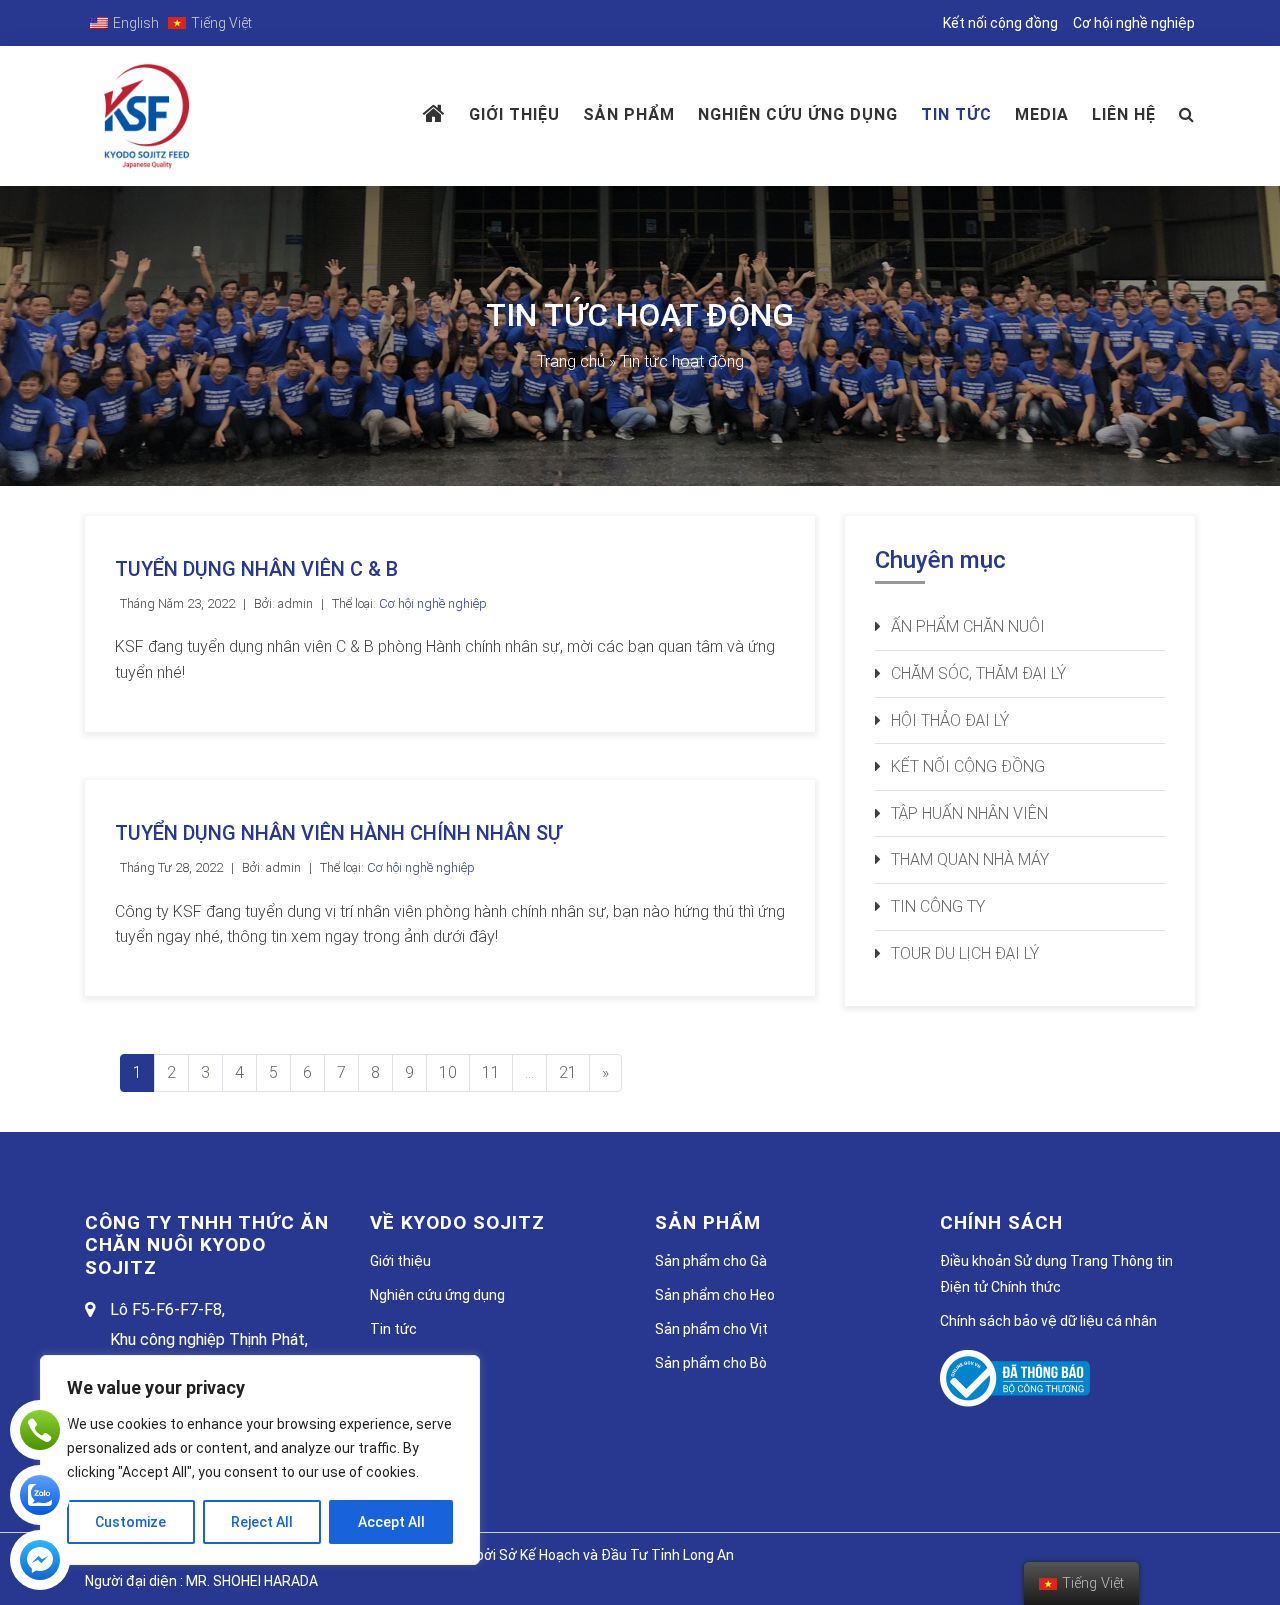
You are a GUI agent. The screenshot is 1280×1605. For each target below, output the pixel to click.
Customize (130, 1522)
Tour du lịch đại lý (965, 953)
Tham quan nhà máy (970, 859)
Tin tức (956, 114)
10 (448, 1072)
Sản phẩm (629, 114)
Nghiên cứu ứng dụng (437, 1295)
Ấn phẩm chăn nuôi (968, 626)
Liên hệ (1124, 114)
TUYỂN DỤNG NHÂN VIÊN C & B (256, 569)
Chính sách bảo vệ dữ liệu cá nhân (1048, 1321)
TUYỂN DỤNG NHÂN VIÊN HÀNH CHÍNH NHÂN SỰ (338, 833)
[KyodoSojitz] (40, 1560)
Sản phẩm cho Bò (711, 1363)
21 (568, 1072)
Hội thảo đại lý (950, 720)
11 (491, 1072)
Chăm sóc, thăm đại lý (978, 673)
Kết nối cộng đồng (1000, 23)
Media (1042, 114)
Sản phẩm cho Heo (715, 1295)
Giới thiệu (514, 114)
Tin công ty (938, 906)
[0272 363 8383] (40, 1430)
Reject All (262, 1522)
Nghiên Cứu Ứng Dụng (798, 114)
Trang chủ (571, 361)
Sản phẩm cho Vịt (711, 1329)
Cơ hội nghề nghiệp (1134, 23)
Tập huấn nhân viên (969, 813)
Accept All (391, 1522)
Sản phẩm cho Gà (711, 1261)
